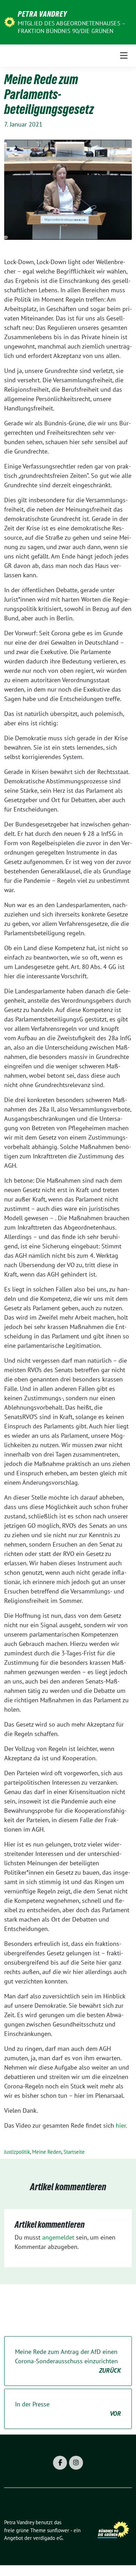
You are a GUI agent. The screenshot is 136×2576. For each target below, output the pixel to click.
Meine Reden (47, 2152)
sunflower (58, 2530)
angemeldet (58, 2237)
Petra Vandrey (42, 14)
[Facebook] (60, 2463)
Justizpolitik (17, 2152)
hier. (122, 2125)
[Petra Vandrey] (10, 21)
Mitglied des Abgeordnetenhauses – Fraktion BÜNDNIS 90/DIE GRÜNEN (72, 27)
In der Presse (68, 2409)
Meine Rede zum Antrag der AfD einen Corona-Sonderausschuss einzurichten (68, 2361)
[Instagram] (76, 2463)
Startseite (74, 2152)
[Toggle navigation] (124, 56)
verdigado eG (48, 2538)
